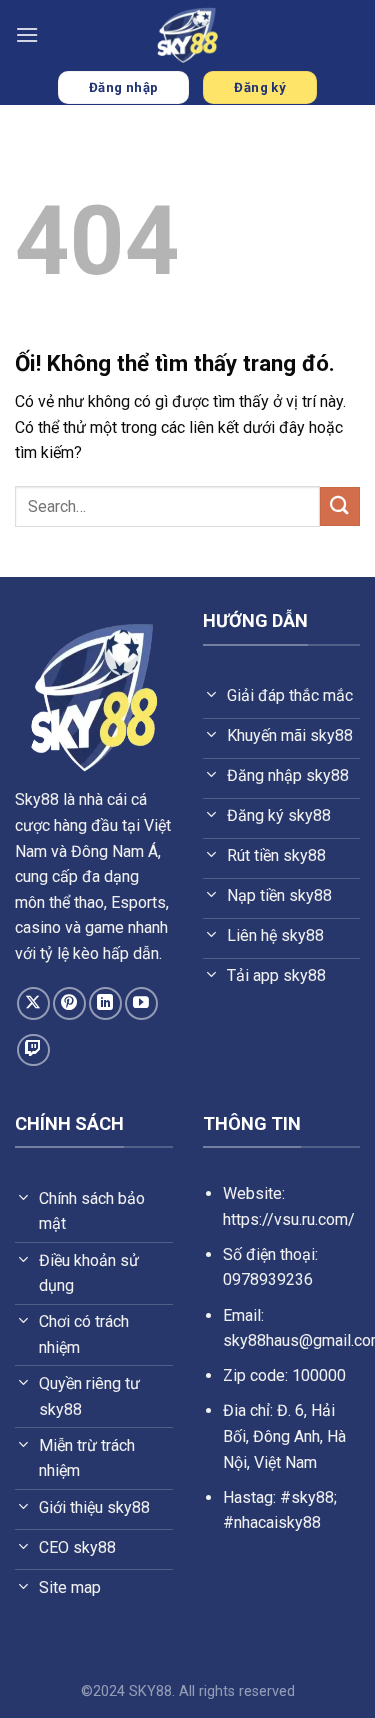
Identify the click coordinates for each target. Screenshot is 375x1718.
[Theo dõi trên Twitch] (33, 1050)
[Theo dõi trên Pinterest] (69, 1003)
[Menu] (27, 34)
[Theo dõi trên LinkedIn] (105, 1003)
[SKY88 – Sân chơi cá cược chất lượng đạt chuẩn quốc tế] (188, 35)
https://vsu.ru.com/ (289, 1219)
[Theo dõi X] (33, 1003)
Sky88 (37, 799)
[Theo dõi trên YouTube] (141, 1003)
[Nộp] (340, 506)
